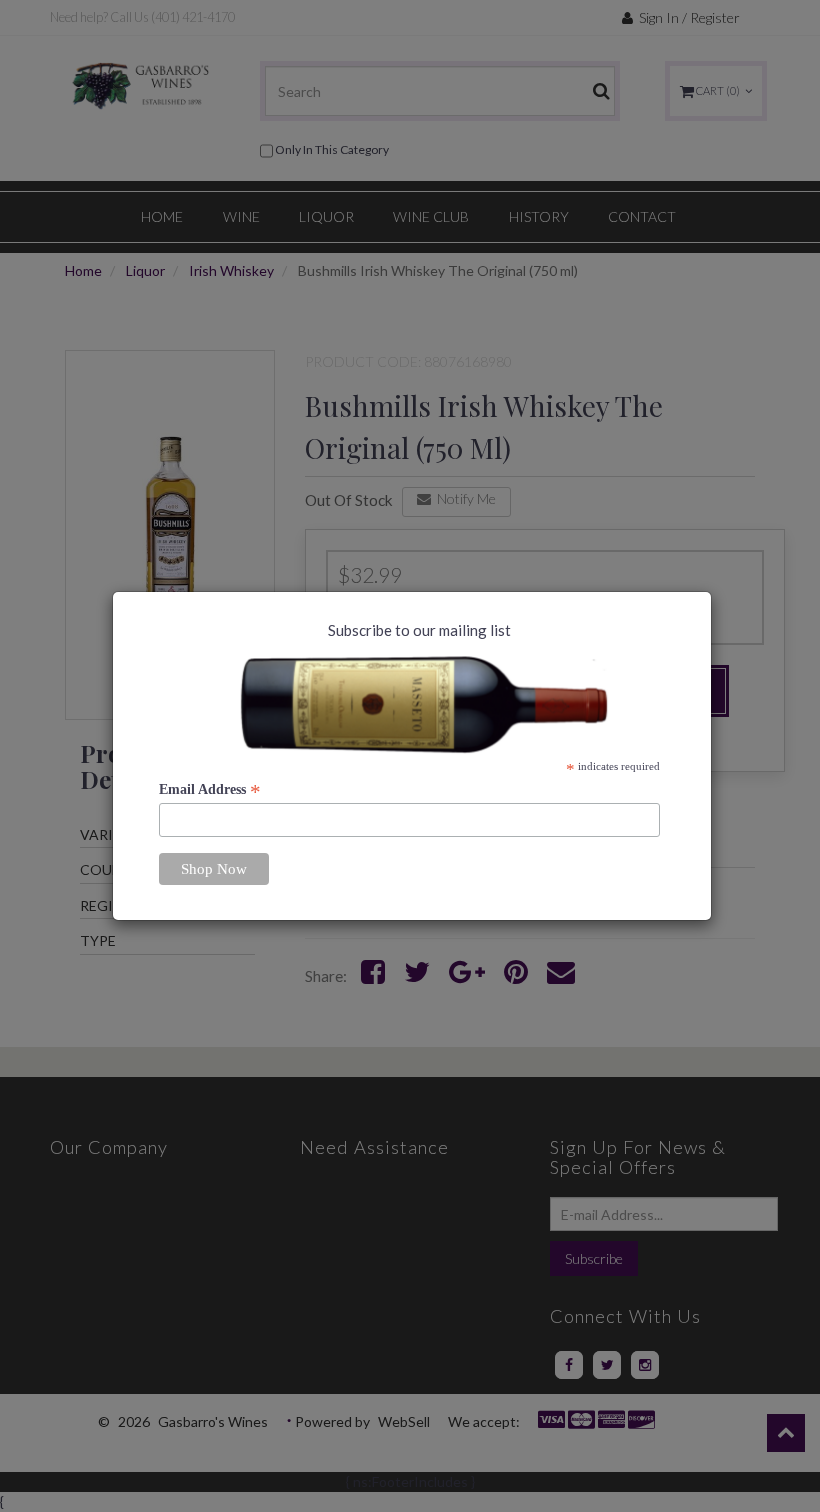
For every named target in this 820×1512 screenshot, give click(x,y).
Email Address (210, 790)
